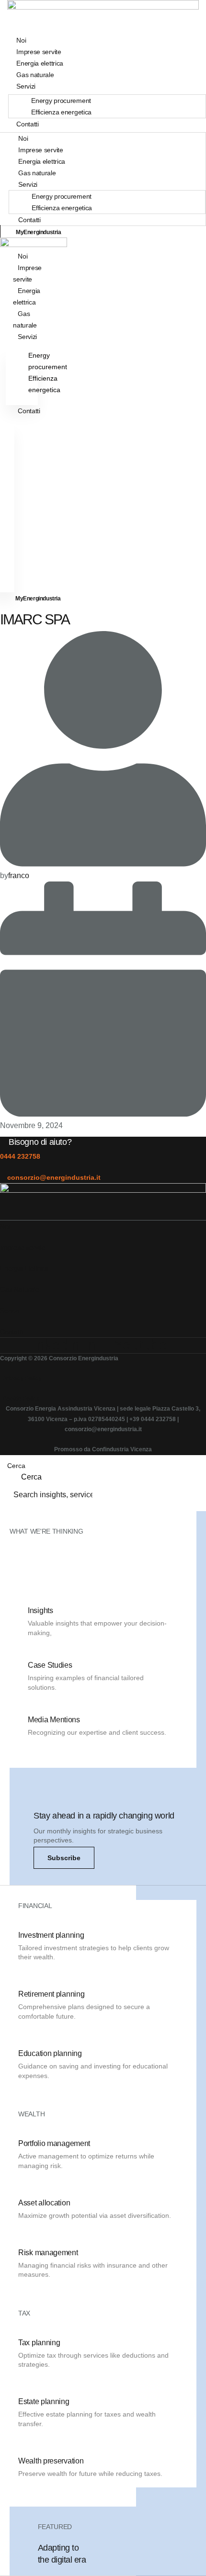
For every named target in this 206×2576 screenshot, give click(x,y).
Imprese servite (41, 150)
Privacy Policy (22, 1378)
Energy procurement (61, 101)
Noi (23, 138)
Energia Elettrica (24, 1268)
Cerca (16, 1466)
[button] (64, 1858)
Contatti (28, 124)
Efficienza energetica (61, 112)
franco (19, 876)
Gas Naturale (20, 1289)
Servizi (26, 86)
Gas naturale (37, 173)
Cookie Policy (21, 1399)
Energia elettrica (42, 161)
